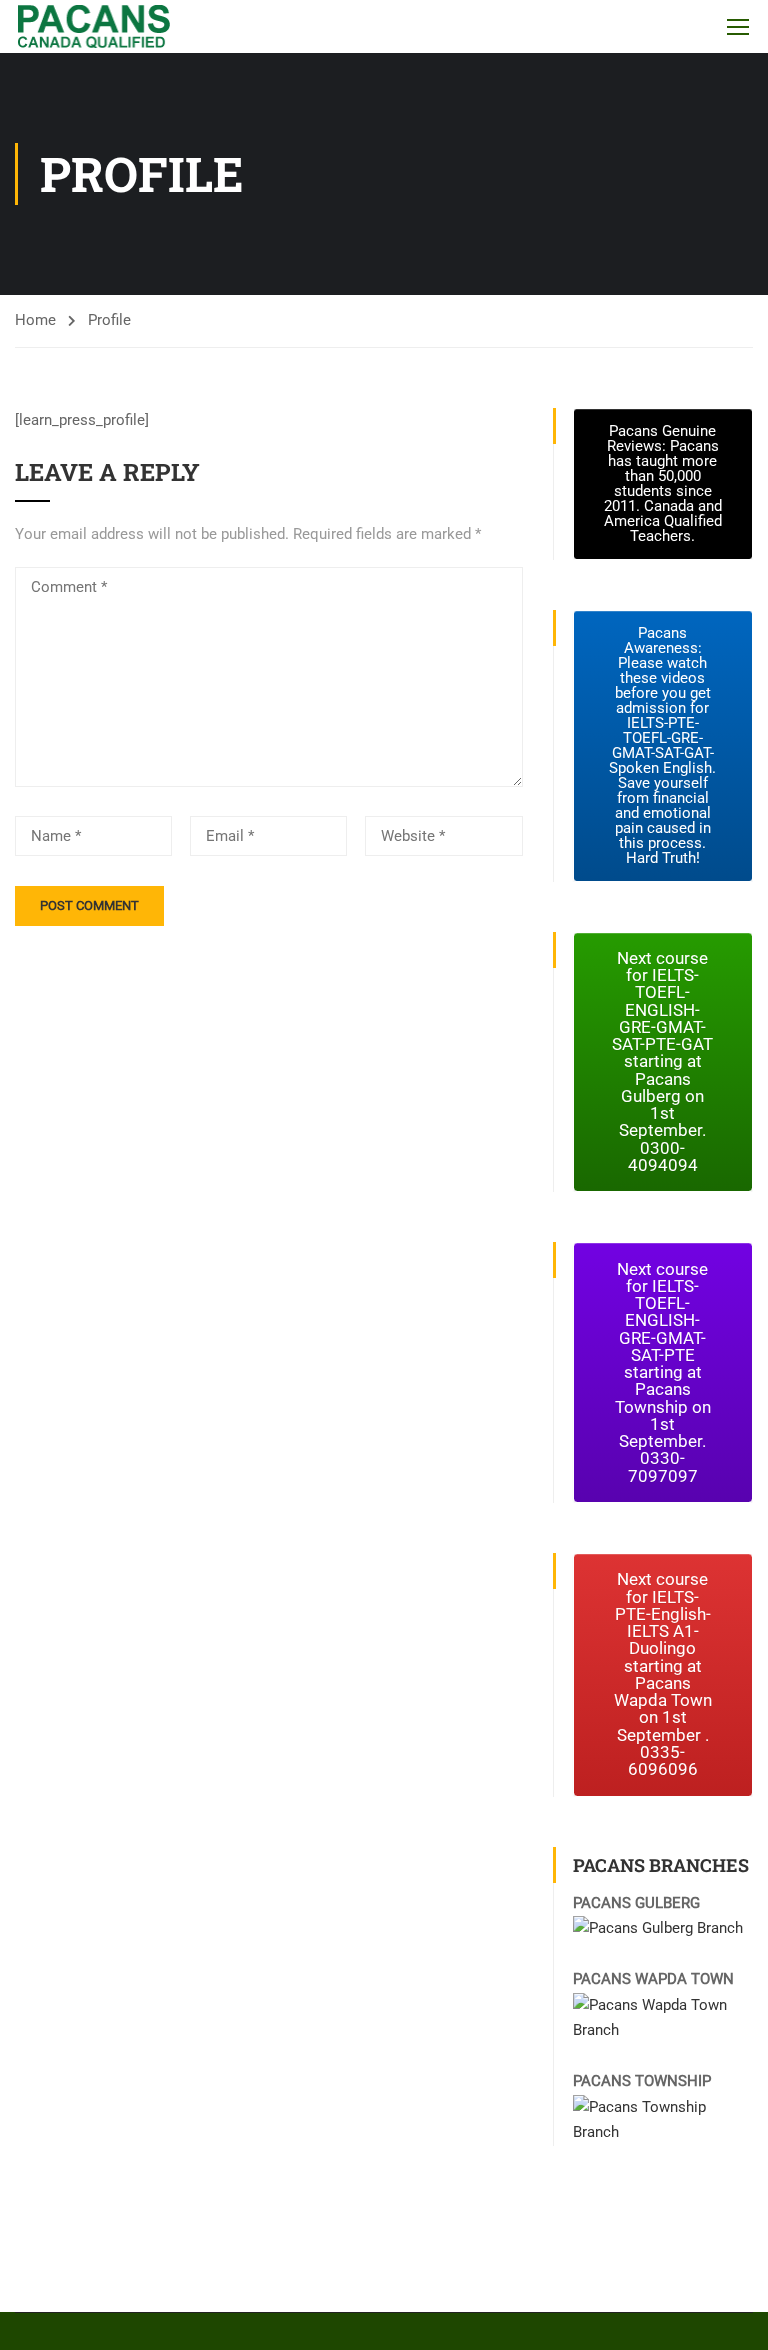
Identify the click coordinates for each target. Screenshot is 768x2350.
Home (35, 320)
